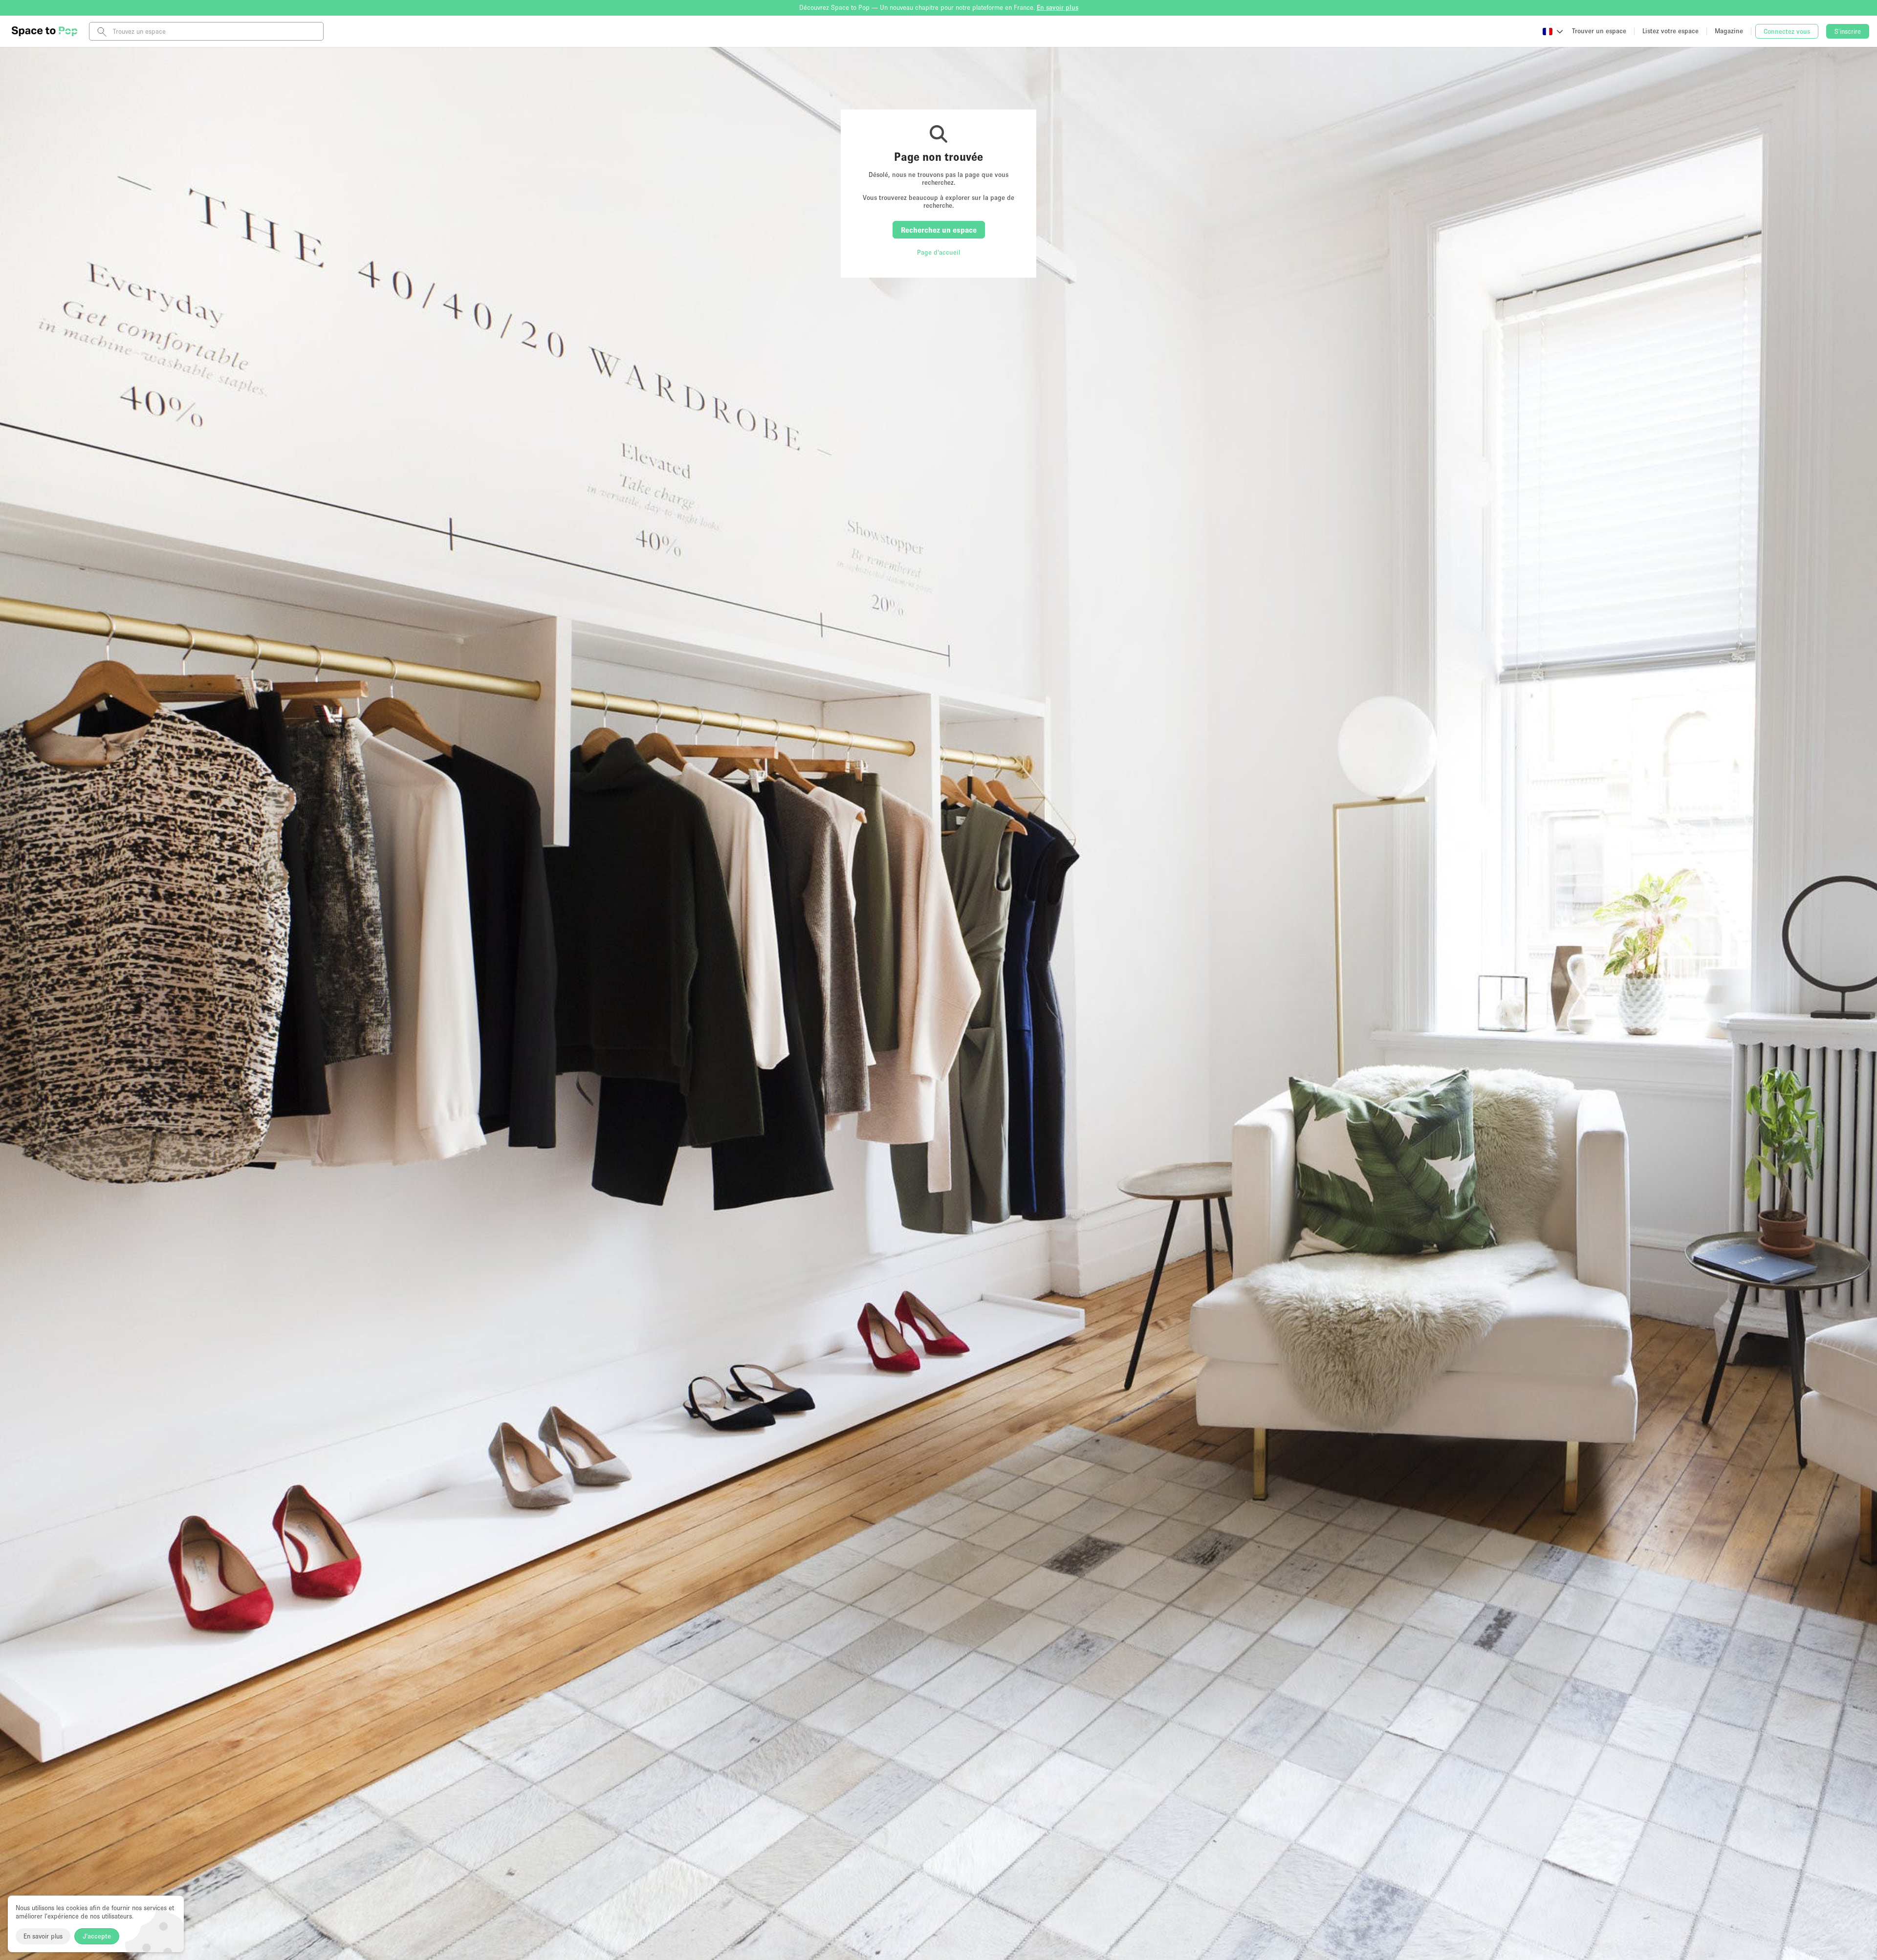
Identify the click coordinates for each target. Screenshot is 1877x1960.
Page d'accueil (939, 252)
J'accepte (97, 1936)
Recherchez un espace (939, 230)
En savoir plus (43, 1936)
